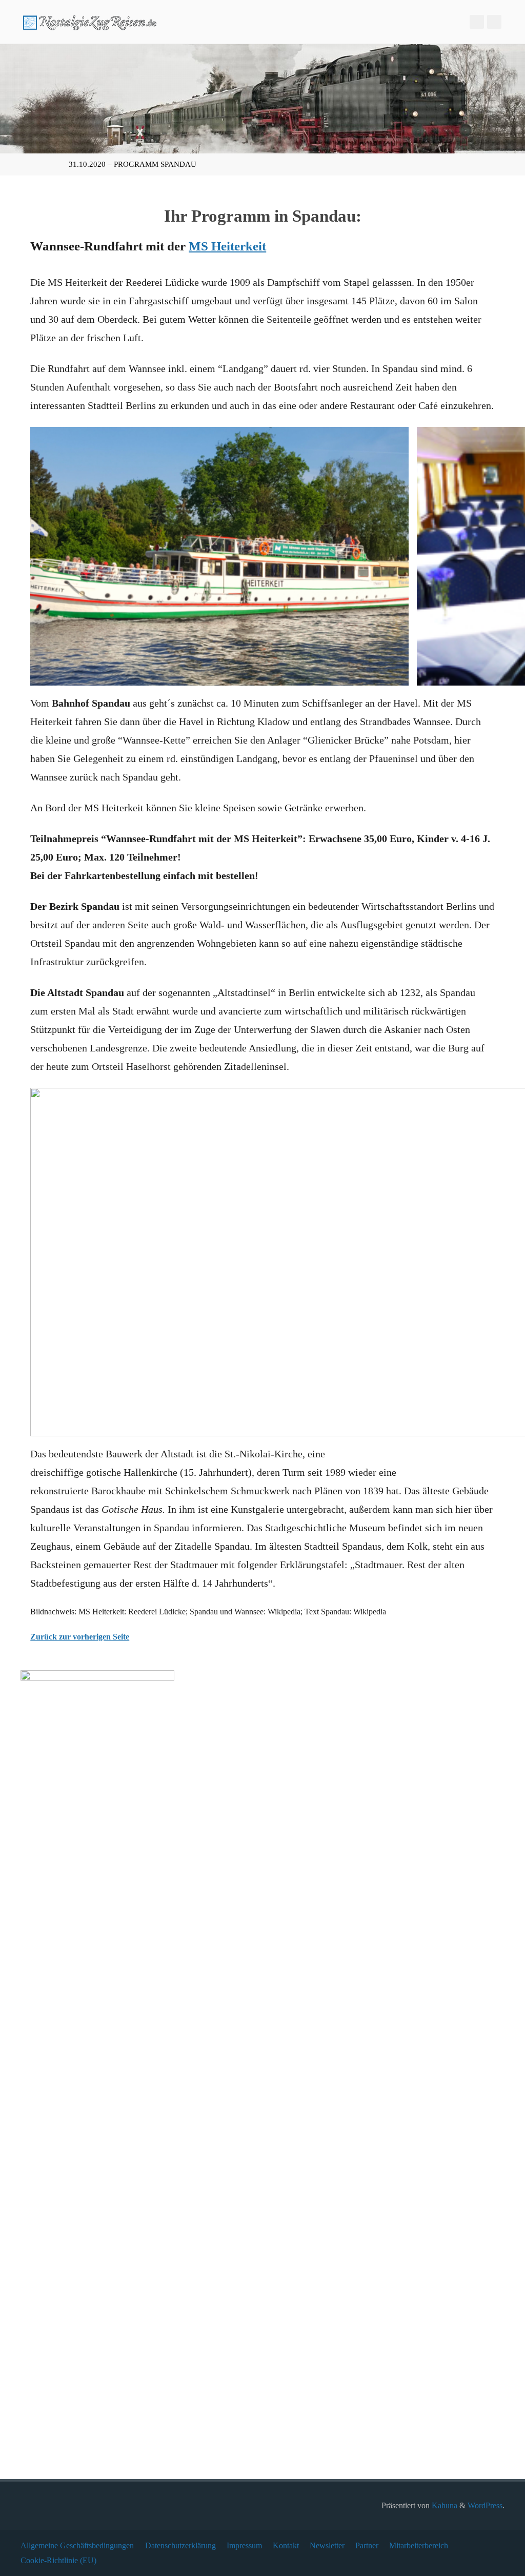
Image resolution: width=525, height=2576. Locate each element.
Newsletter (327, 2545)
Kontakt (286, 2545)
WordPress (485, 2505)
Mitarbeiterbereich (419, 2545)
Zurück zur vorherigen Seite (80, 1637)
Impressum (244, 2545)
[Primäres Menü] (507, 22)
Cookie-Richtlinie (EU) (58, 2560)
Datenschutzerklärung (180, 2545)
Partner (367, 2545)
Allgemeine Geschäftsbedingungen (77, 2545)
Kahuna (443, 2505)
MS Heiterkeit (227, 246)
